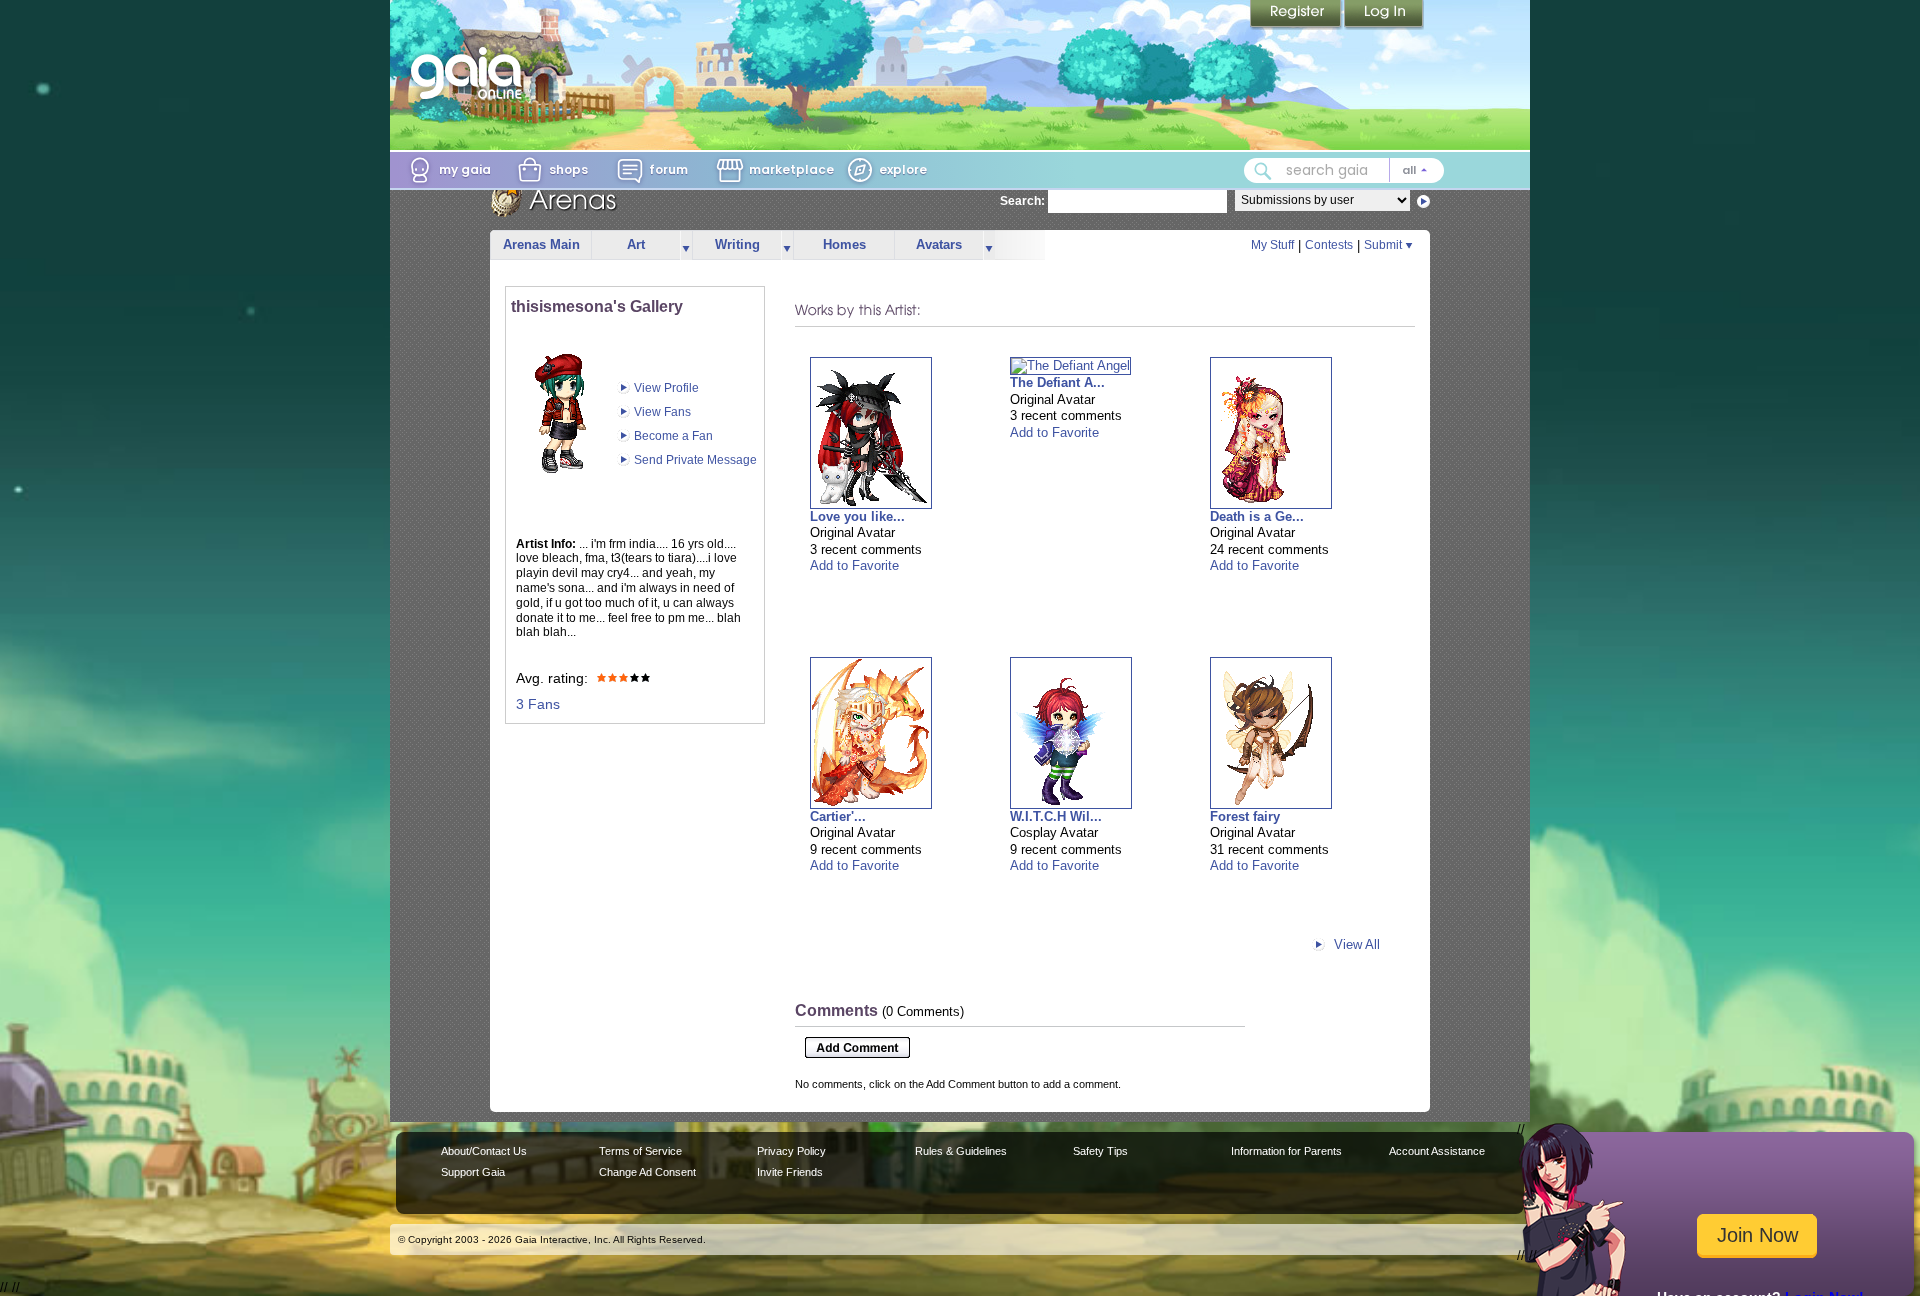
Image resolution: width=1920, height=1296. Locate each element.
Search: (1022, 201)
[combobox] (1344, 170)
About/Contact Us (484, 1151)
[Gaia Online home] (471, 73)
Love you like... (857, 516)
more (686, 245)
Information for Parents (1286, 1151)
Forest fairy (1245, 816)
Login (1384, 15)
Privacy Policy (791, 1151)
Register (1297, 15)
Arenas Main (541, 244)
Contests (1329, 245)
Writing (737, 244)
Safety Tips (1100, 1151)
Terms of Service (640, 1151)
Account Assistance (1437, 1151)
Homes (844, 244)
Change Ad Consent (647, 1172)
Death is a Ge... (1257, 516)
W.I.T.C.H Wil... (1056, 816)
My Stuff (1272, 245)
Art (636, 244)
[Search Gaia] (1263, 171)
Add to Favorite (854, 565)
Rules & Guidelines (961, 1151)
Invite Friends (790, 1172)
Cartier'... (838, 816)
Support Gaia (473, 1172)
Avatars (939, 244)
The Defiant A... (1057, 382)
